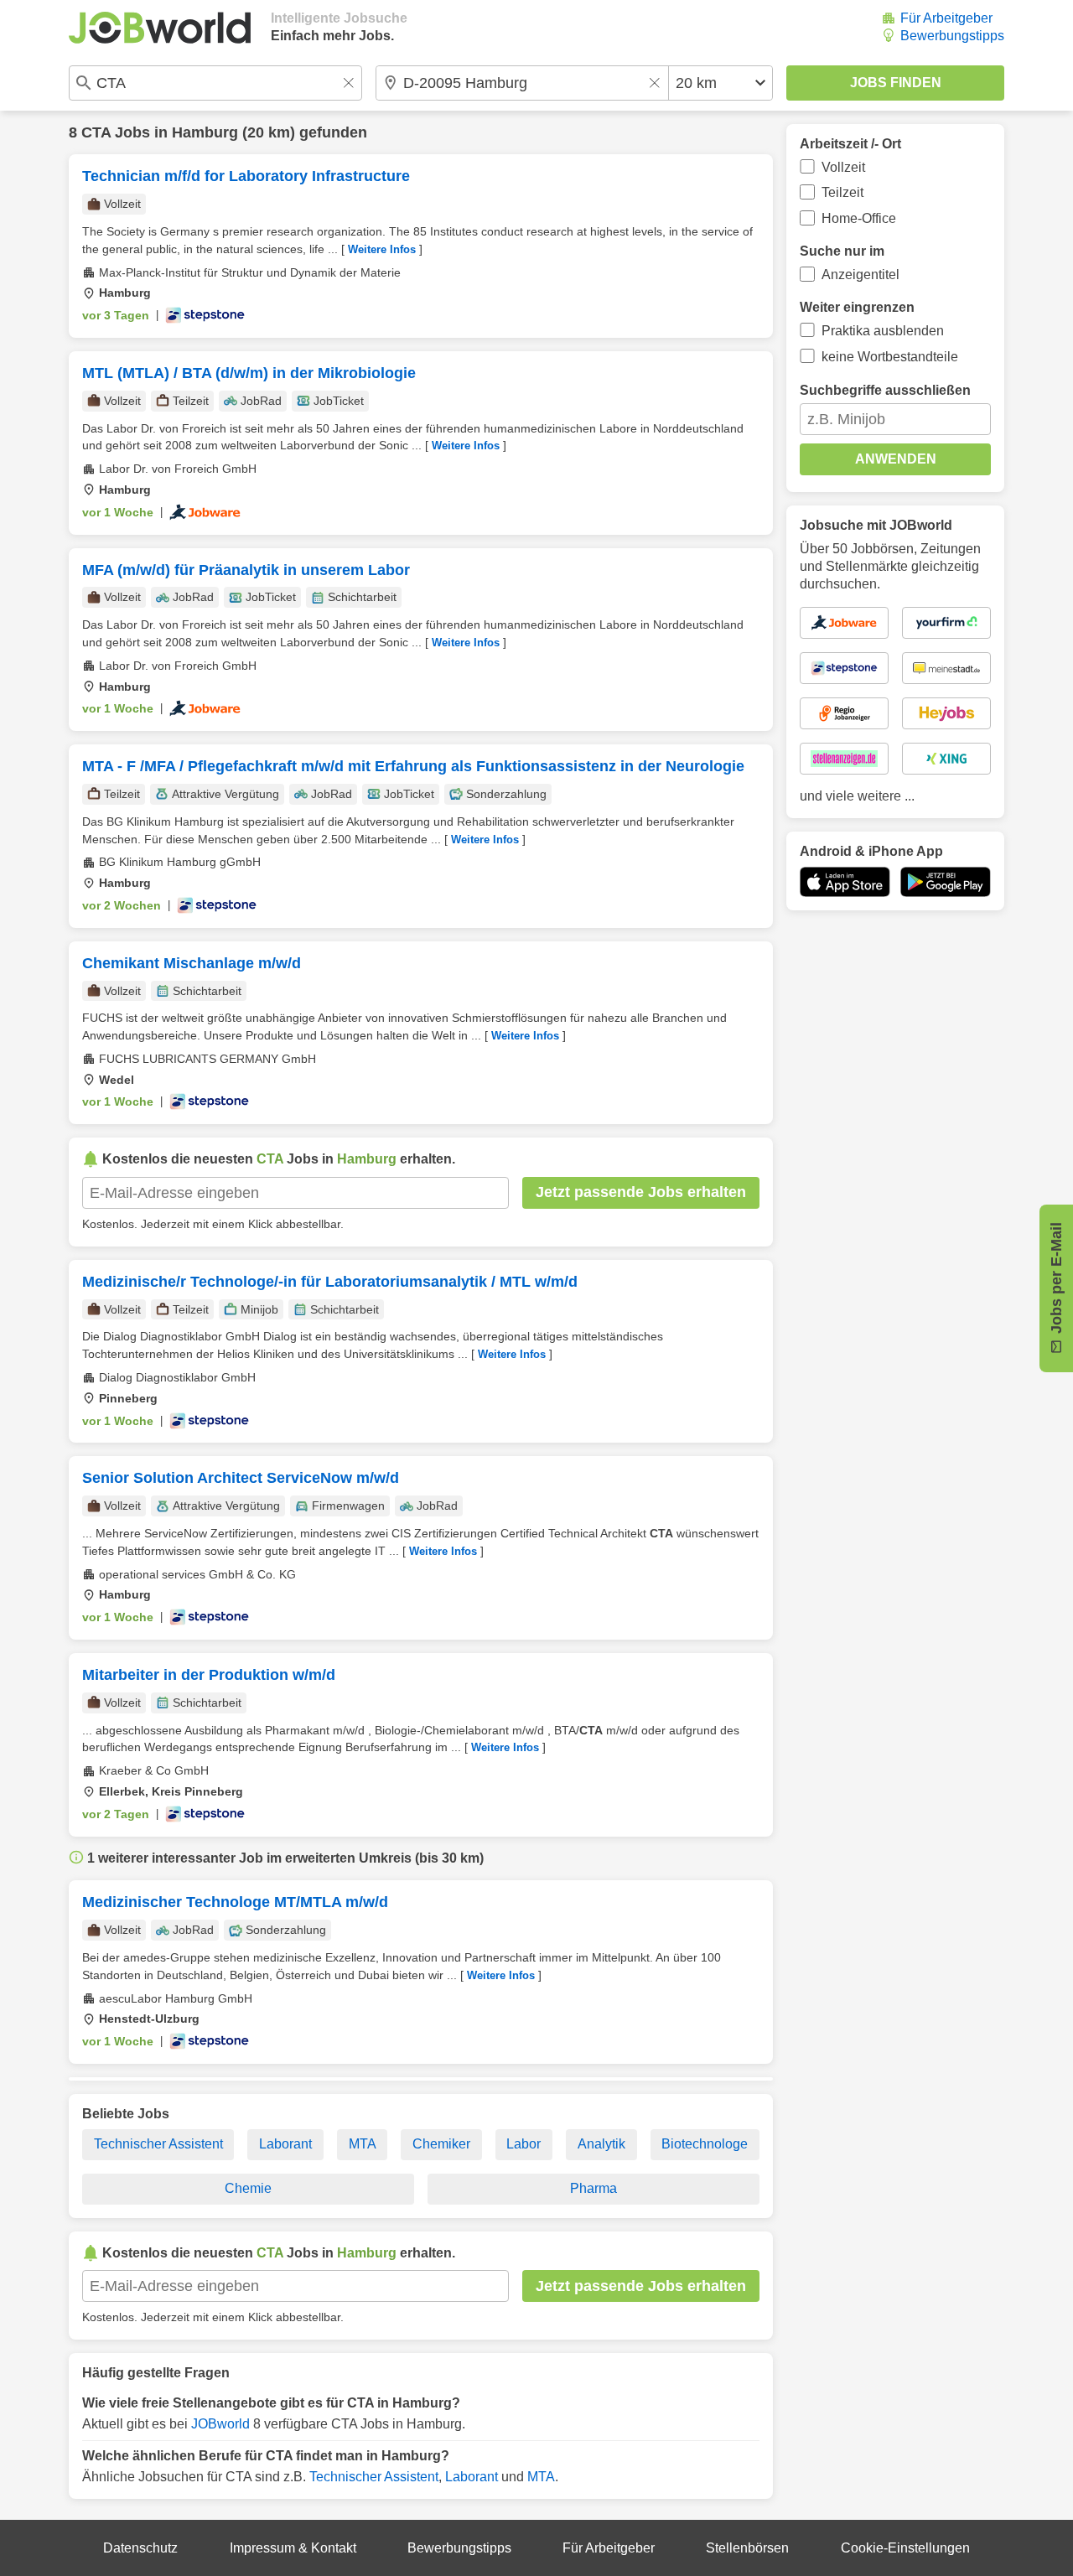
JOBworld (220, 2424)
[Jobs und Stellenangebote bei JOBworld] (160, 28)
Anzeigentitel (860, 275)
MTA (363, 2144)
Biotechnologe (705, 2144)
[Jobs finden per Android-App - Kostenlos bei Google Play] (946, 882)
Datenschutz (140, 2548)
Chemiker (441, 2144)
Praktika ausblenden (883, 331)
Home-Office (859, 218)
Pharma (594, 2188)
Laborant (285, 2144)
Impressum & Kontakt (293, 2548)
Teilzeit (842, 192)
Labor (524, 2144)
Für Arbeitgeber (946, 18)
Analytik (601, 2144)
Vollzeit (843, 167)
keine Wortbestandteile (890, 357)
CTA (96, 132)
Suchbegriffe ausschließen (885, 390)
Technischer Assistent (158, 2144)
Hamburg (205, 132)
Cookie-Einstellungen (905, 2548)
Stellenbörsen (747, 2548)
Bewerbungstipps (952, 36)
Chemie (248, 2188)
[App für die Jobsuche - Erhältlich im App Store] (845, 882)
